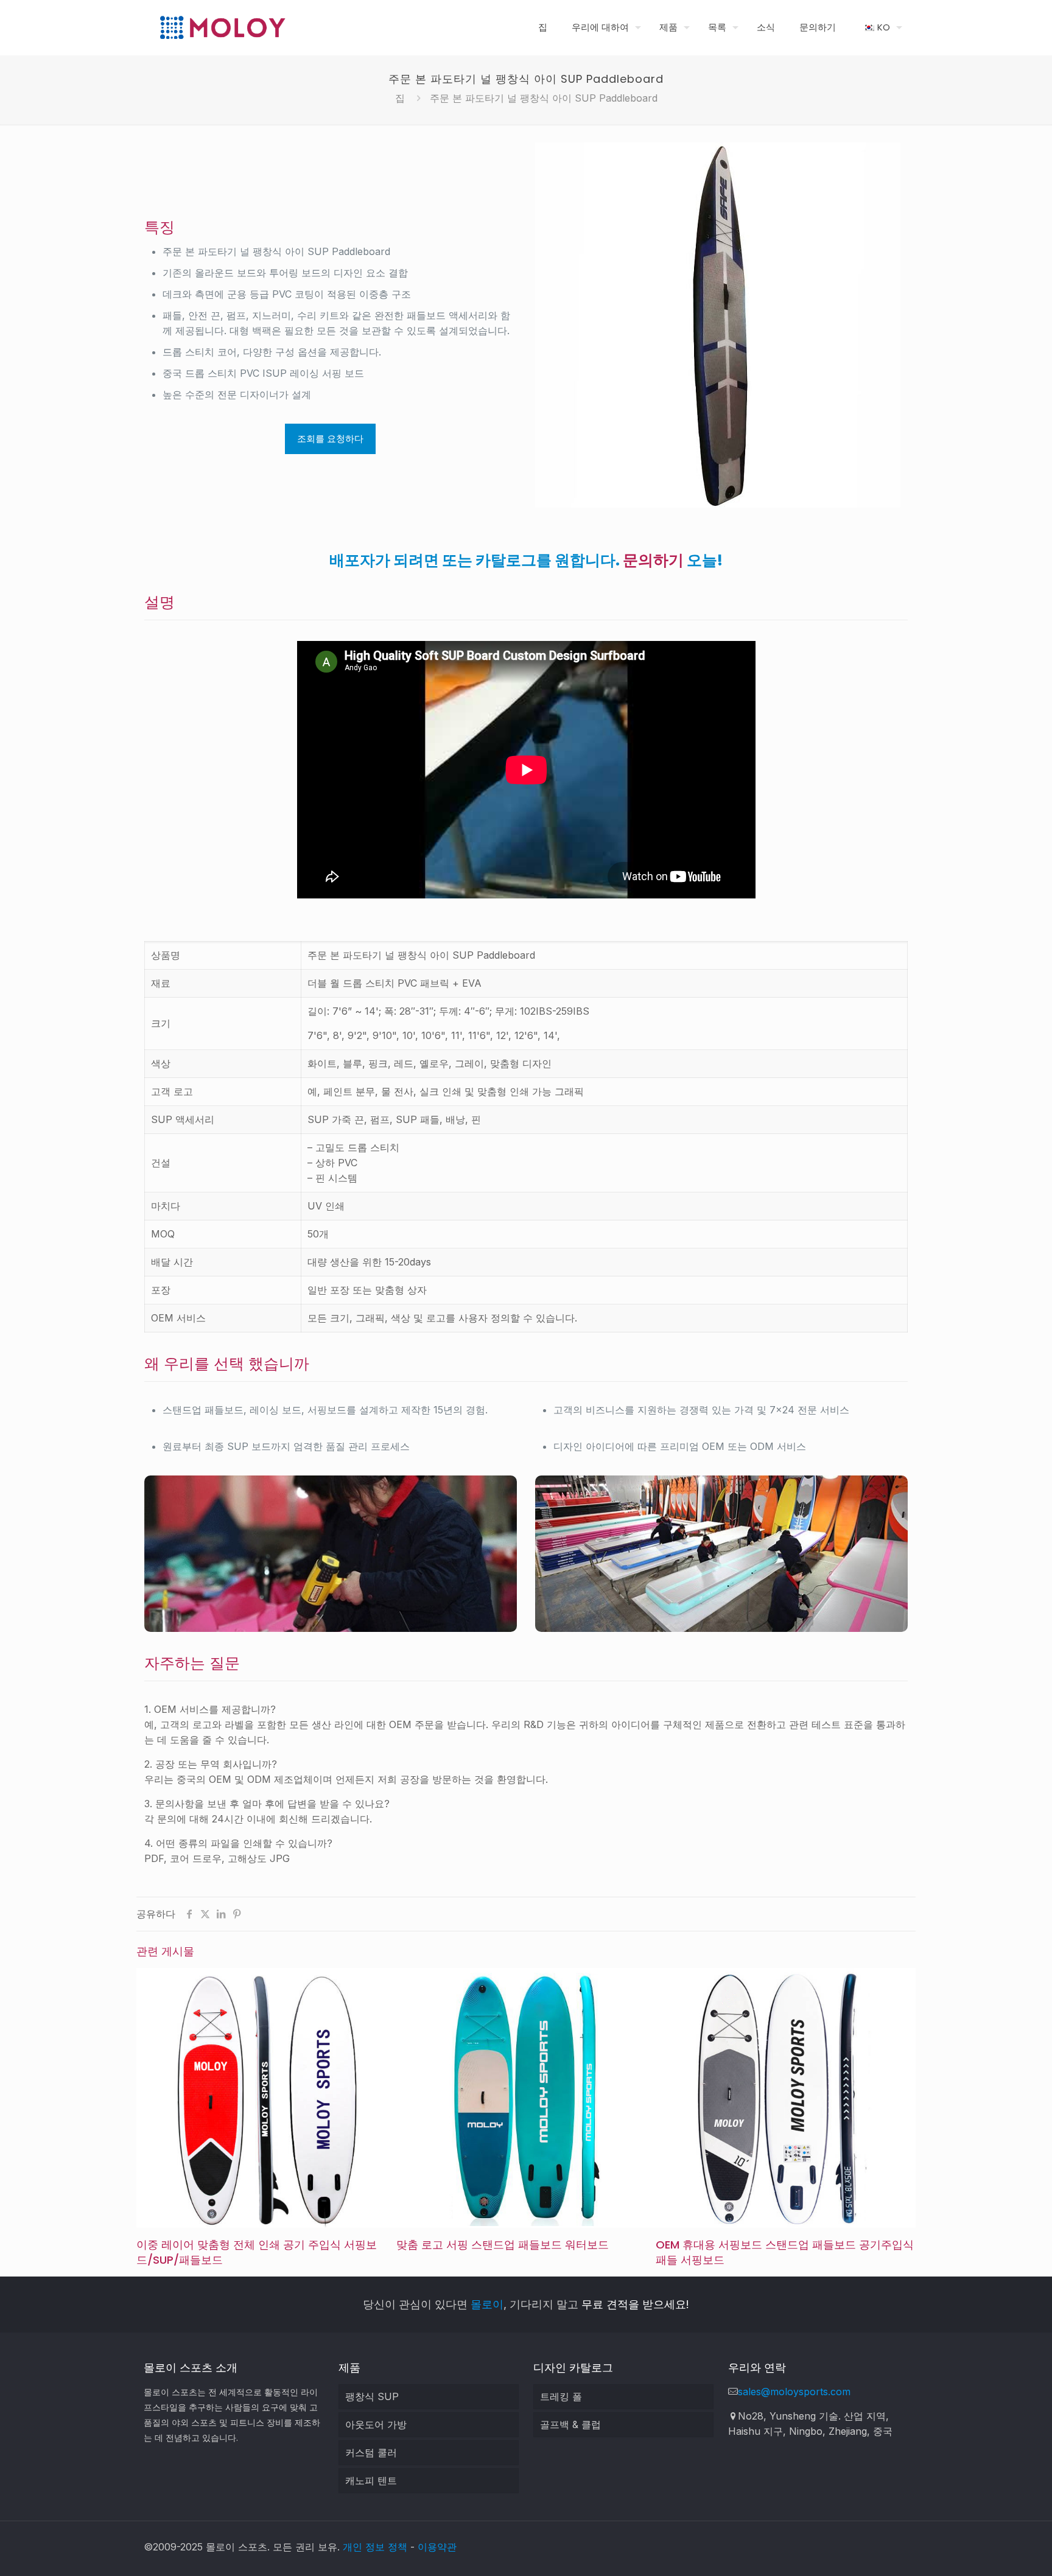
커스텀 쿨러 (371, 2452)
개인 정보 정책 (375, 2547)
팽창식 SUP (372, 2396)
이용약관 (437, 2547)
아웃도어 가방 (376, 2424)
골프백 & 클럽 (570, 2424)
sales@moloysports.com (794, 2392)
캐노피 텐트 (371, 2480)
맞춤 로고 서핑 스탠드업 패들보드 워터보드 (503, 2245)
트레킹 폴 (561, 2396)
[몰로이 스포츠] (222, 27)
